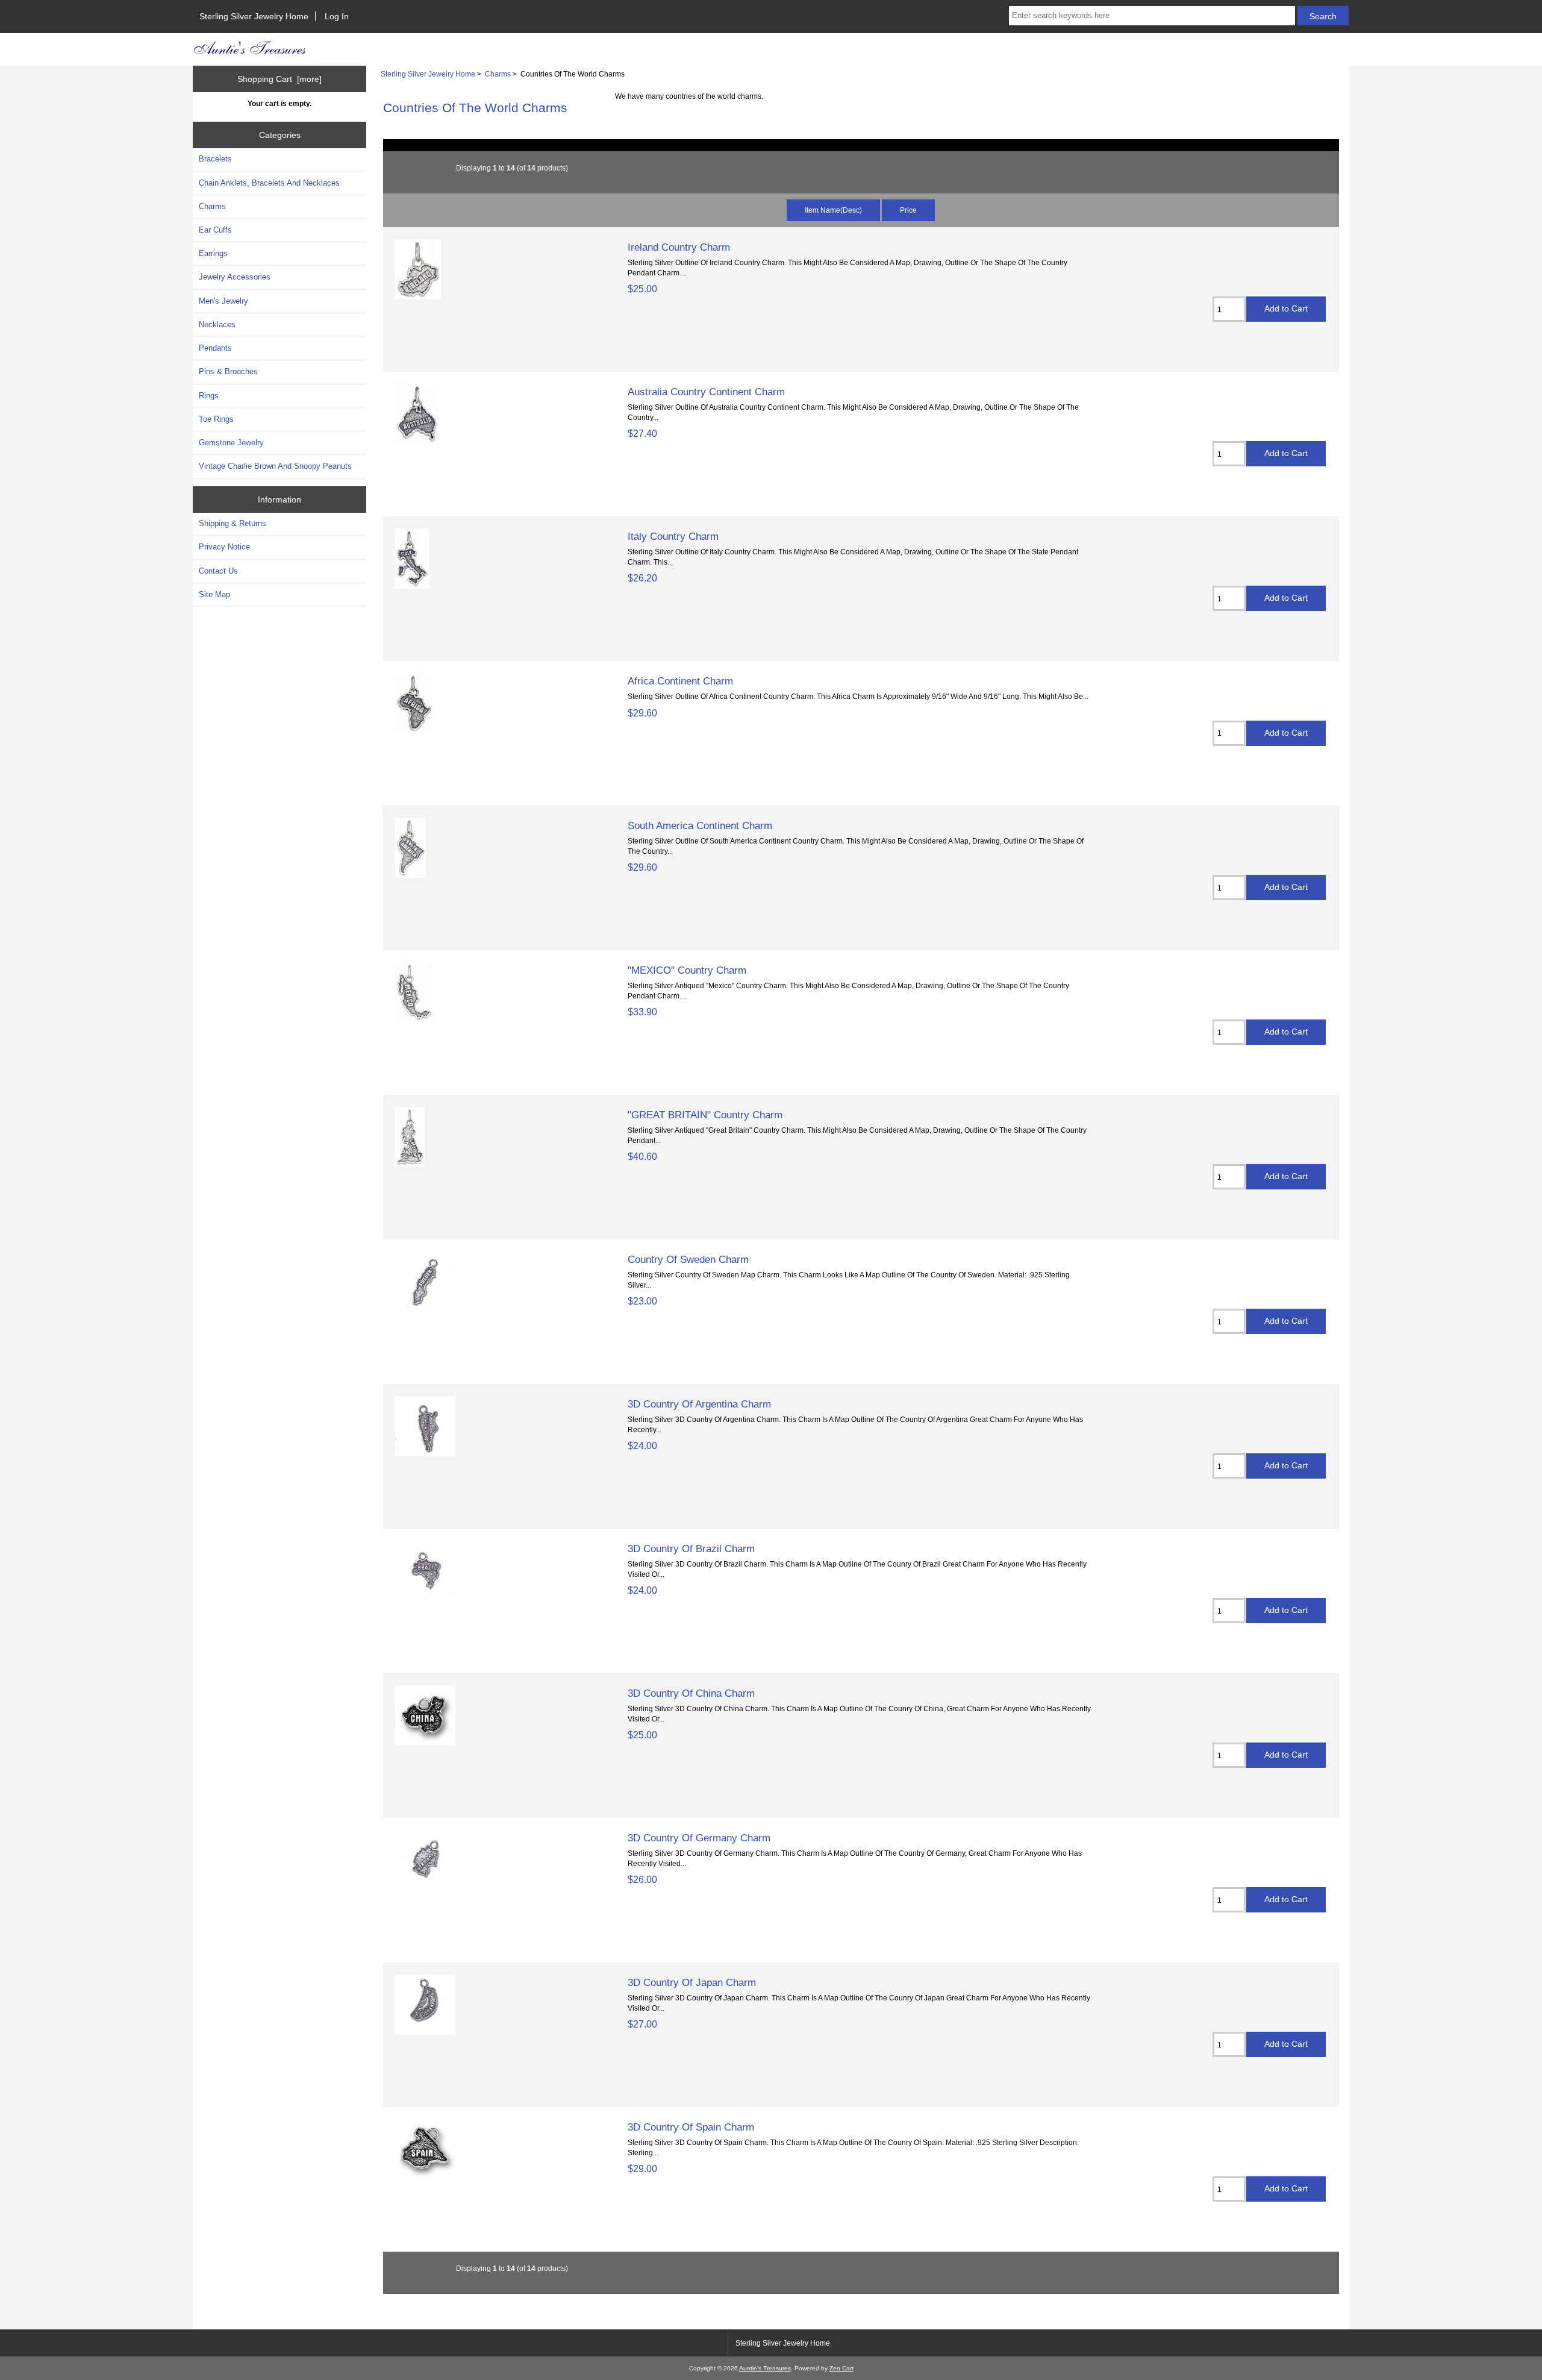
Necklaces (217, 324)
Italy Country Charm (673, 536)
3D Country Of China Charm (691, 1693)
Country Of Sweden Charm (688, 1259)
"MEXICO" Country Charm (687, 970)
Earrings (213, 253)
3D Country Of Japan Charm (692, 1982)
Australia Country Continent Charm (706, 392)
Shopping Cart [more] (279, 79)
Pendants (215, 348)
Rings (209, 396)
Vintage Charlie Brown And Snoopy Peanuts (275, 466)
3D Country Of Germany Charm (699, 1838)
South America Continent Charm (700, 825)
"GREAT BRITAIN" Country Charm (705, 1115)
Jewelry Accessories (235, 277)
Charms (498, 74)
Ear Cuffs (215, 230)
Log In (337, 16)
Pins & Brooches (228, 371)
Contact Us (218, 571)
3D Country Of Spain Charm (691, 2127)
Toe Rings (216, 419)
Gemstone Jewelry (231, 443)
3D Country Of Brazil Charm (691, 1549)
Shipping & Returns (233, 523)
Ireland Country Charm (679, 247)
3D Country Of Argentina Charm (699, 1404)
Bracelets (215, 159)
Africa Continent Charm (680, 681)
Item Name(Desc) (833, 210)
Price (908, 210)
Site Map (214, 594)
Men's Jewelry (223, 301)
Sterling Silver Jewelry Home (254, 16)
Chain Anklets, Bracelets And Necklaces (269, 183)
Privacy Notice (224, 547)
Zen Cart (841, 2368)
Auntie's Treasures (765, 2368)
